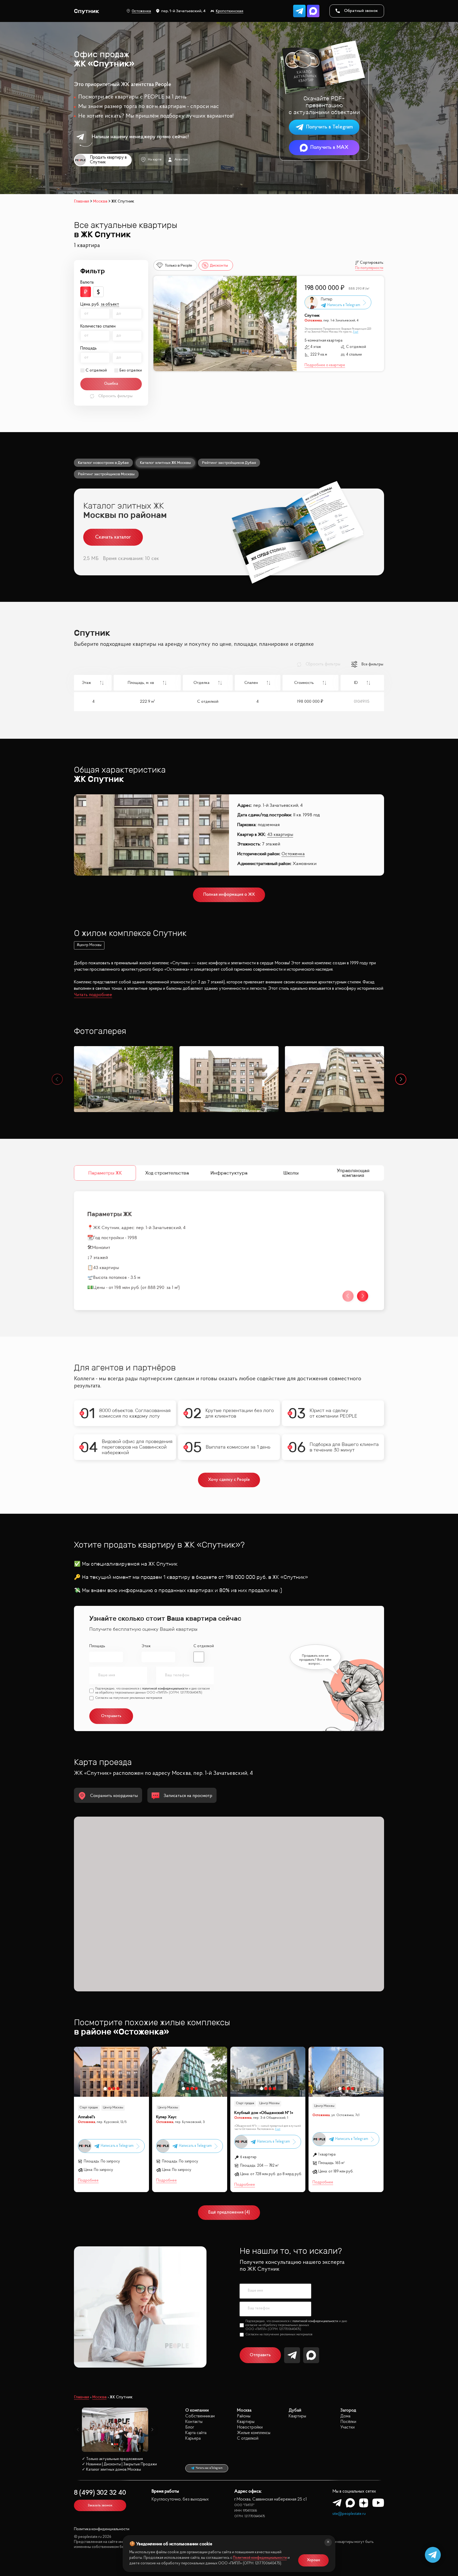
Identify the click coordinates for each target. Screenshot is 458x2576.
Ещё (356, 332)
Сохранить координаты (114, 1796)
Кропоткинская (230, 11)
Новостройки (250, 2427)
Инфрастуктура (229, 1173)
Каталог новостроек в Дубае (103, 463)
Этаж (146, 1646)
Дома (345, 2416)
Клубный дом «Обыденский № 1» (264, 2113)
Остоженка (141, 11)
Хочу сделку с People (229, 1480)
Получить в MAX (329, 147)
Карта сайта (196, 2433)
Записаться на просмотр (188, 1796)
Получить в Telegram (329, 127)
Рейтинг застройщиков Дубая (229, 463)
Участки (347, 2427)
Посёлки (348, 2422)
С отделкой (96, 370)
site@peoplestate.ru (349, 2514)
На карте (155, 160)
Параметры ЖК (105, 1173)
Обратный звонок (361, 11)
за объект (110, 304)
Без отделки (131, 370)
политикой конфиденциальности (165, 1689)
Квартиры (246, 2422)
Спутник (312, 316)
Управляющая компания (353, 1173)
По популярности (369, 268)
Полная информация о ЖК (229, 895)
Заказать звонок (100, 2505)
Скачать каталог (113, 537)
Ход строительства (167, 1173)
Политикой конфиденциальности (260, 2558)
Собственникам (200, 2416)
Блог (190, 2427)
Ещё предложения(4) (229, 2212)
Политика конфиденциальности (102, 2529)
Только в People (179, 265)
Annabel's (87, 2117)
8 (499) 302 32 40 (100, 2493)
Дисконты (219, 265)
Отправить (260, 2355)
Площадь (97, 1646)
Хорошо (314, 2560)
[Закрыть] (328, 2542)
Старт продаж (89, 2108)
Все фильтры (373, 663)
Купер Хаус (166, 2117)
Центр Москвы (113, 2108)
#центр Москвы (89, 945)
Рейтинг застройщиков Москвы (106, 474)
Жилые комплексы (254, 2433)
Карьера (193, 2438)
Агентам (181, 160)
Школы (291, 1173)
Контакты (194, 2422)
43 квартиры (280, 835)
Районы (244, 2416)
